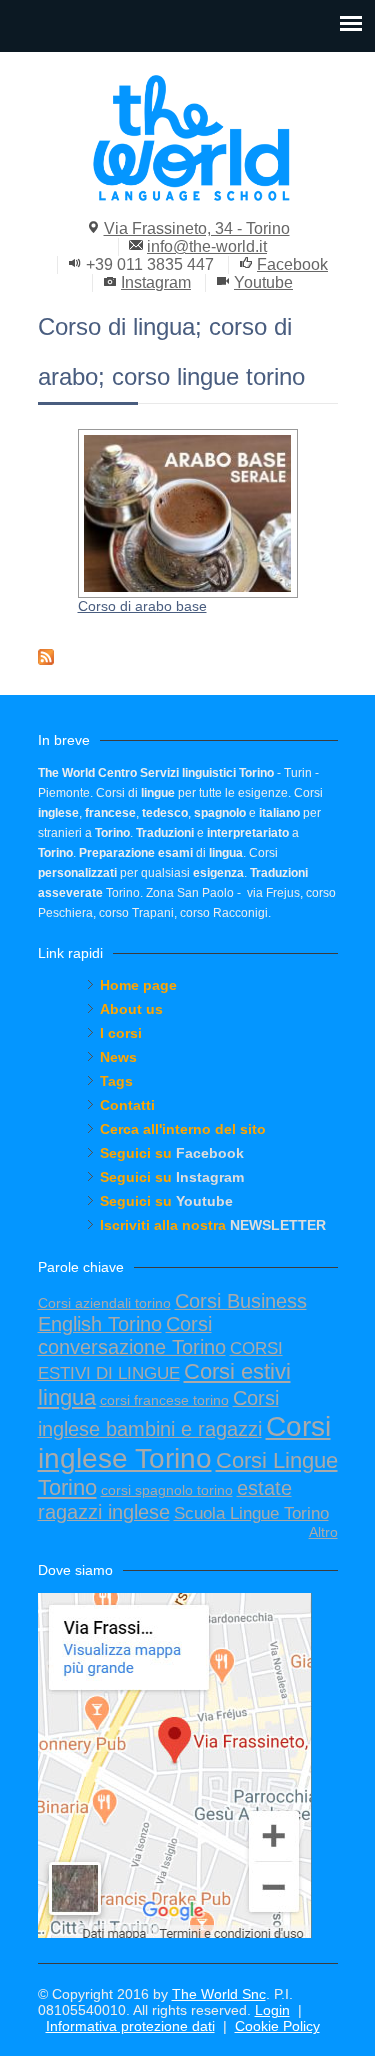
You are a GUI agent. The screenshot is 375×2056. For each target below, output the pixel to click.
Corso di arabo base (142, 606)
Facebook (292, 264)
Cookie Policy (277, 2026)
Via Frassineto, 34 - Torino (197, 228)
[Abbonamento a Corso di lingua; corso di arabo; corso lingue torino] (188, 657)
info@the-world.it (207, 246)
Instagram (156, 282)
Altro (323, 1532)
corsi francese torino (164, 1400)
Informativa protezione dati (130, 2026)
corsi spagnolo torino (167, 1490)
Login (272, 2010)
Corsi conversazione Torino (132, 1335)
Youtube (263, 282)
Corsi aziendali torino (104, 1303)
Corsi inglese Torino (184, 1442)
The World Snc (219, 1994)
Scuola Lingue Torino (251, 1513)
